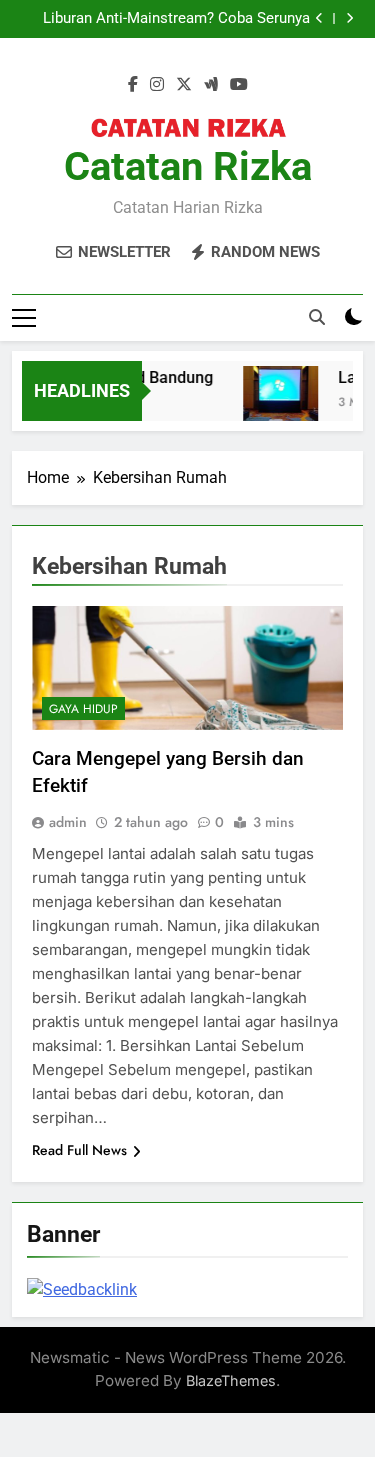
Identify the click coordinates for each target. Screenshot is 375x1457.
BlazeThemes (231, 1380)
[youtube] (239, 85)
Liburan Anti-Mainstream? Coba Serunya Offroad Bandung (176, 14)
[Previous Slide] (319, 18)
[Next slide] (349, 18)
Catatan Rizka (188, 166)
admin (68, 822)
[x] (184, 85)
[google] (211, 85)
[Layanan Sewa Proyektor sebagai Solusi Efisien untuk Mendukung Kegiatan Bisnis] (277, 403)
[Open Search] (317, 317)
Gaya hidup (83, 709)
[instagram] (157, 85)
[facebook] (133, 85)
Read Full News (79, 1150)
